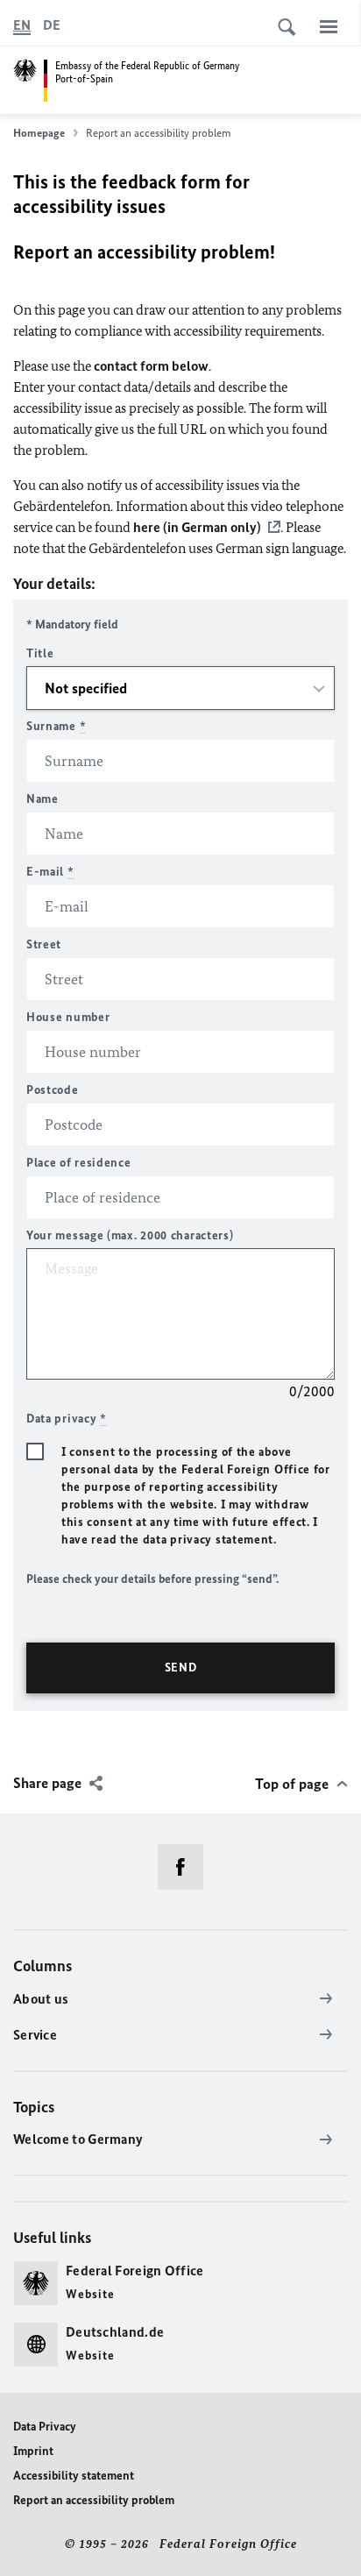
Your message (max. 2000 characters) (130, 1235)
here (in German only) (197, 527)
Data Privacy (45, 2427)
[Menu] (329, 26)
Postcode (53, 1090)
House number (68, 1017)
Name (42, 799)
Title (40, 653)
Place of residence (79, 1163)
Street (44, 944)
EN (22, 25)
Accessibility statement (74, 2476)
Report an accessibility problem (94, 2500)
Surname (56, 726)
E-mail (50, 872)
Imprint (33, 2451)
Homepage (39, 133)
